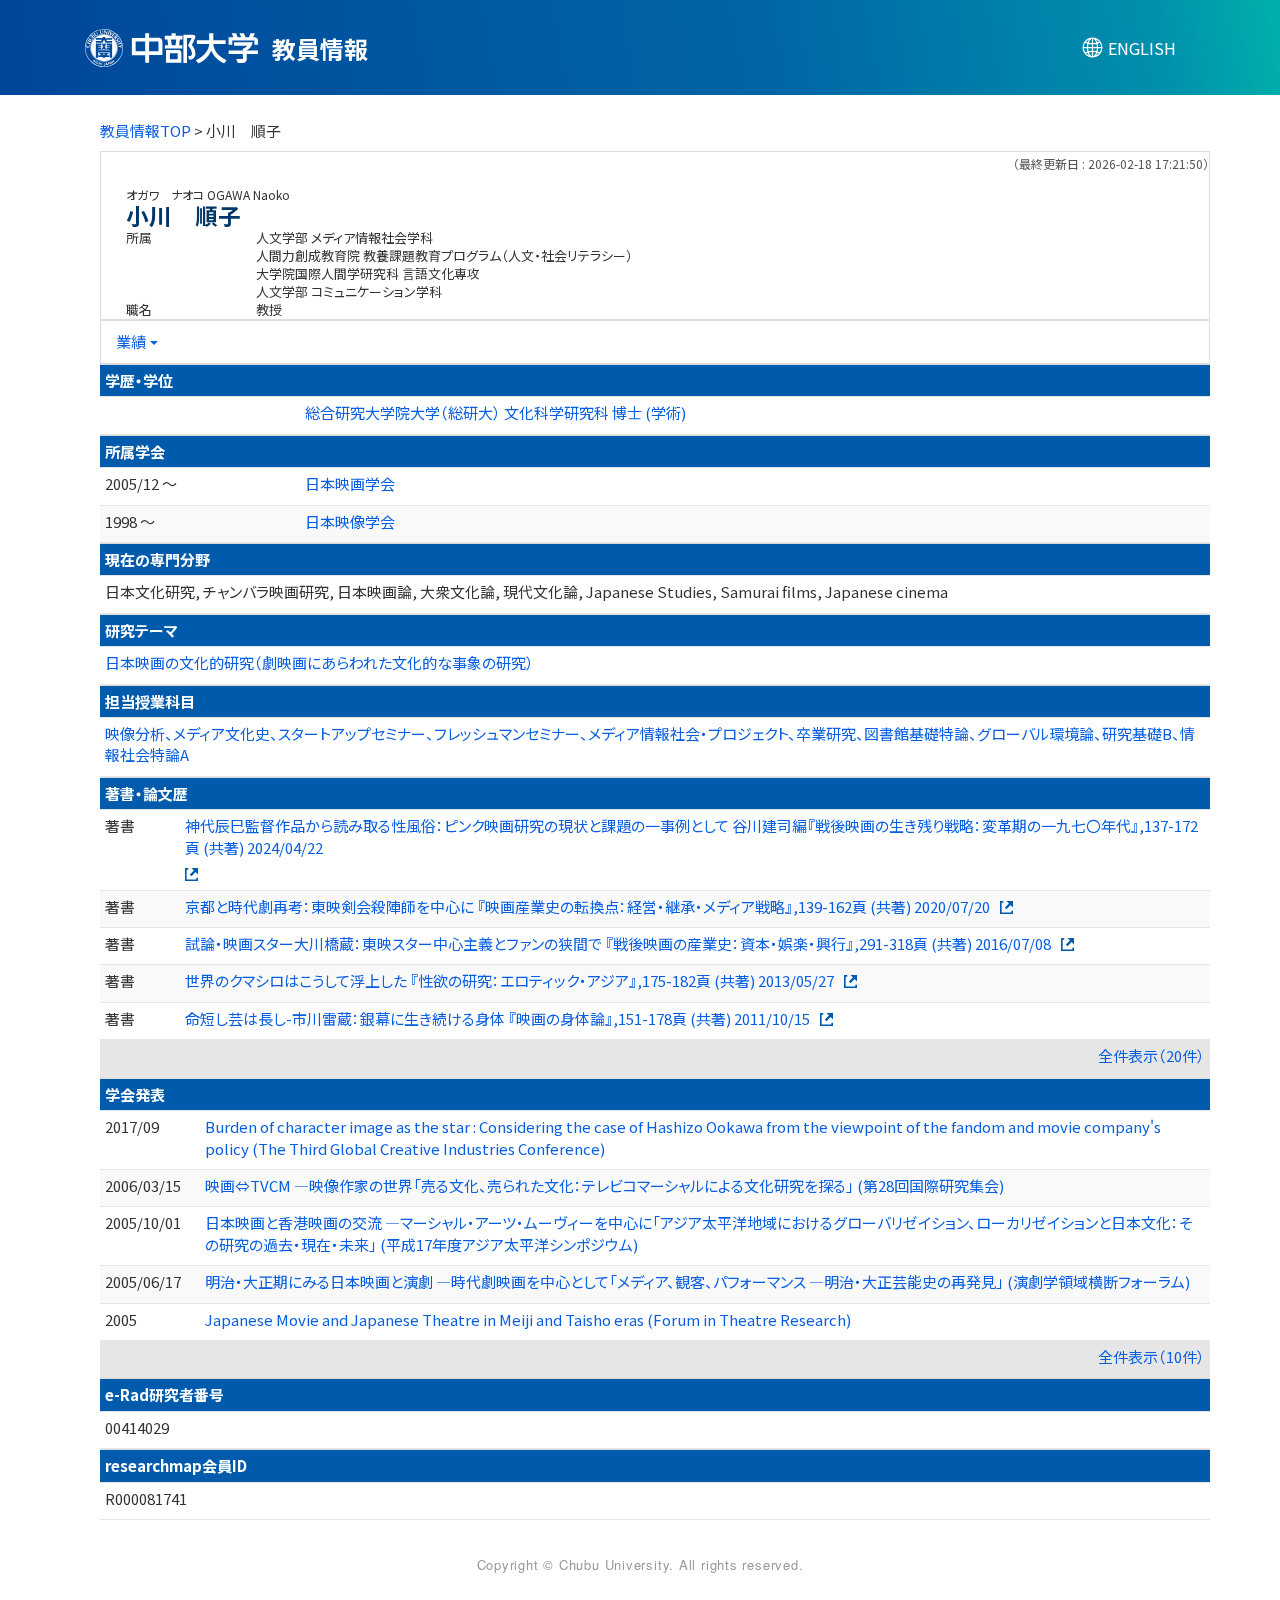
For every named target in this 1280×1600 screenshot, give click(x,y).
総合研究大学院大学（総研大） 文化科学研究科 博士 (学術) (495, 412)
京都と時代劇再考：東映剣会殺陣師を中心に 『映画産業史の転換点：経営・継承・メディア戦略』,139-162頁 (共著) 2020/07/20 (587, 906)
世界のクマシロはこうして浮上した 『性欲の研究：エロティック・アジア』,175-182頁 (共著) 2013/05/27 (509, 980)
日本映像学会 (350, 521)
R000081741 (146, 1498)
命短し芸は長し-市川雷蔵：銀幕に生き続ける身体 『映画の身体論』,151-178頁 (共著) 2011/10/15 (497, 1018)
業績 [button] (131, 341)
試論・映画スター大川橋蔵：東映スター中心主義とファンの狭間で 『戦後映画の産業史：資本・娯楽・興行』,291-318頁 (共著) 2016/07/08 (618, 943)
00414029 (137, 1427)
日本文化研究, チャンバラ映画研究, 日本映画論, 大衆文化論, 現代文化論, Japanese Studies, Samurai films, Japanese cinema (526, 591)
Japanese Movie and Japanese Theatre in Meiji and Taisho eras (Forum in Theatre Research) (528, 1319)
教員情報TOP (145, 130)
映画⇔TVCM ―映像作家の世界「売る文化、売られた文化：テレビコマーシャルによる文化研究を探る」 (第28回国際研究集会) (604, 1185)
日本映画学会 (350, 483)
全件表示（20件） (1151, 1055)
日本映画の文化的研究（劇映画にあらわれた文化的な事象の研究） (319, 662)
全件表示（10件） (1151, 1356)
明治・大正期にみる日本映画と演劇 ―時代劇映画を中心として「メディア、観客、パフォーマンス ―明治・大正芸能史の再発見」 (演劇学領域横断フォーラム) (697, 1281)
